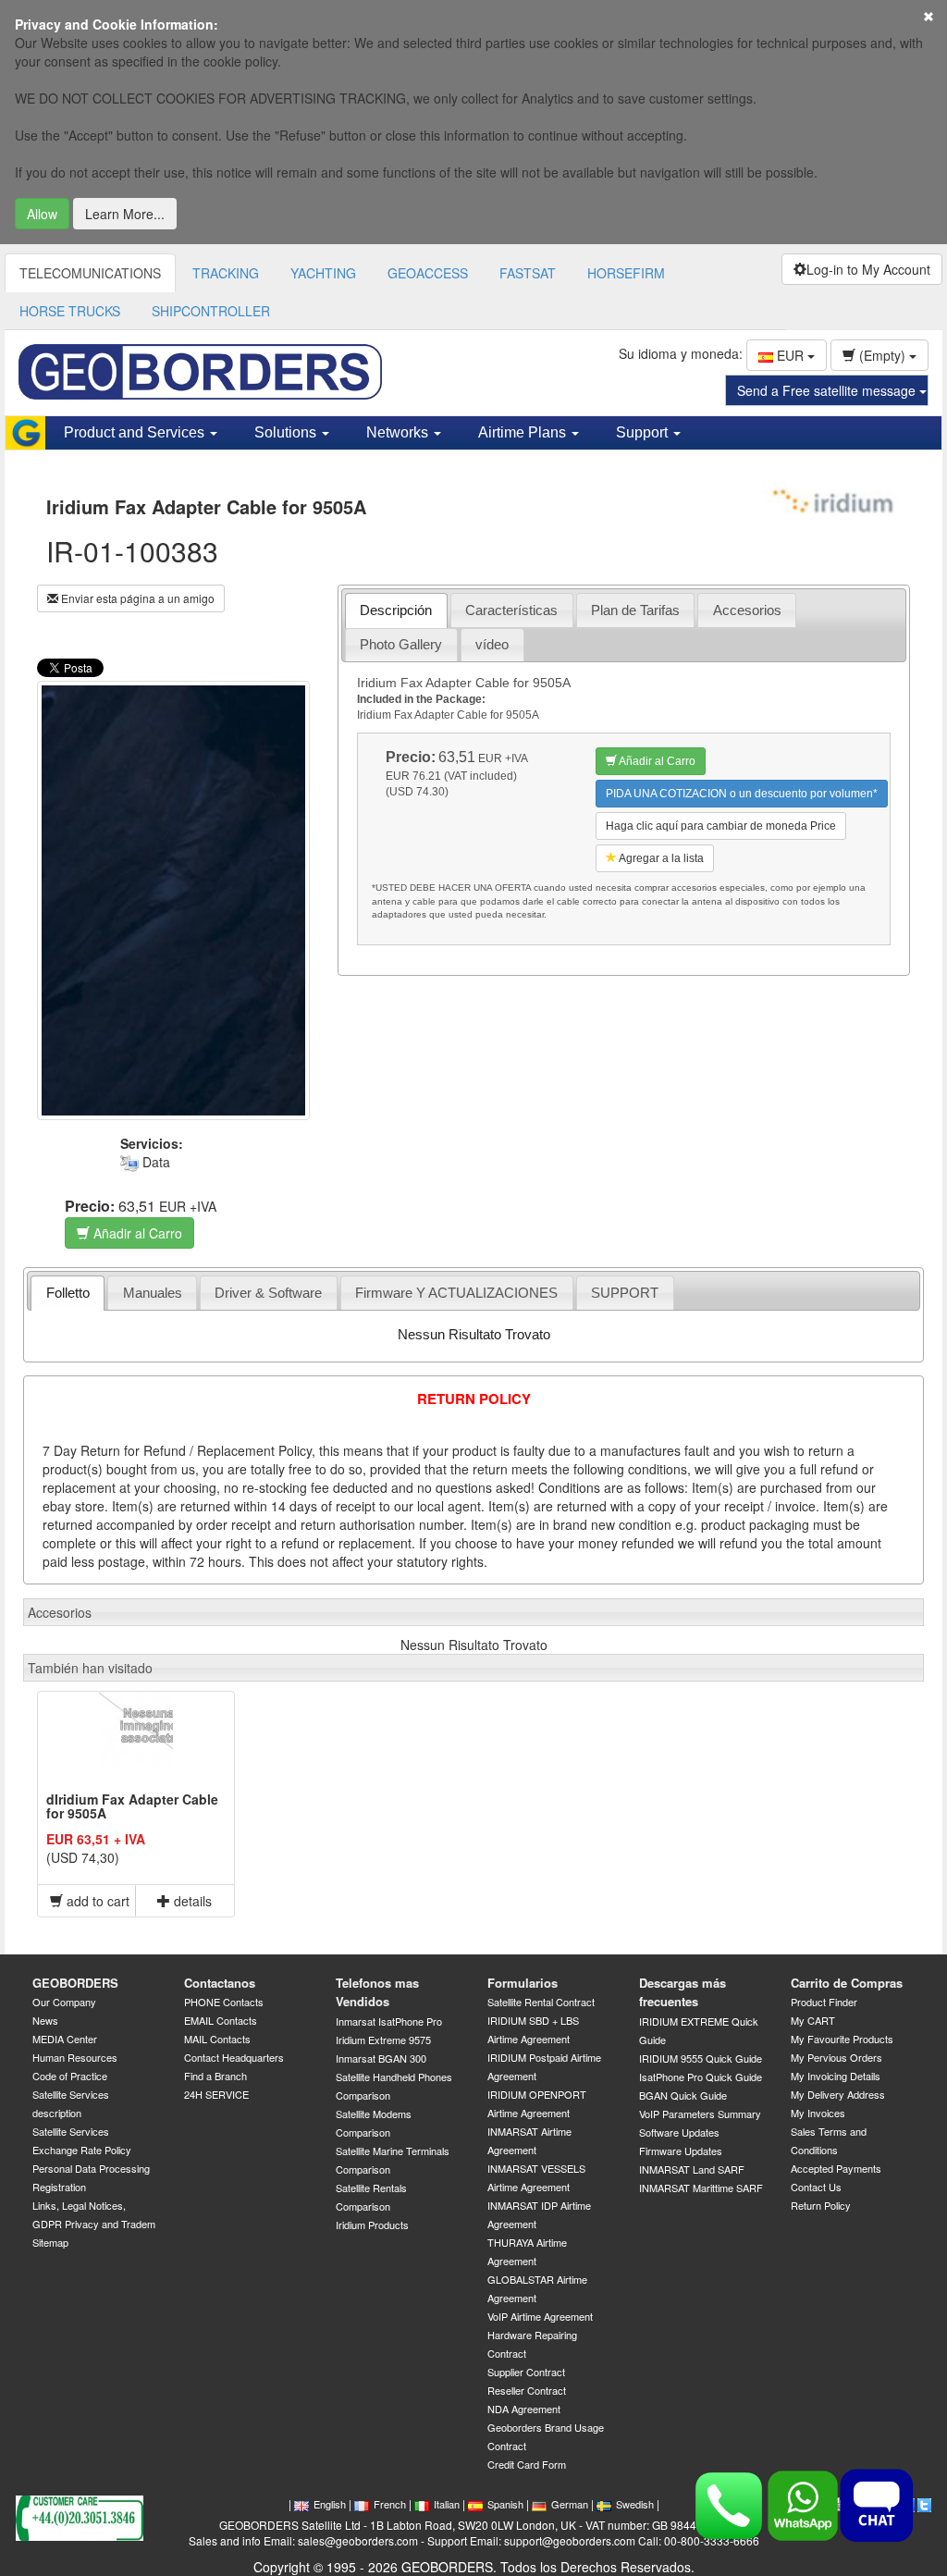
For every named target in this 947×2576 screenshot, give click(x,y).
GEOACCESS (428, 273)
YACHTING (323, 273)
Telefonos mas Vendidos (377, 1992)
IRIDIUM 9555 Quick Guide (701, 2058)
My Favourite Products (842, 2039)
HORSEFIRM (626, 273)
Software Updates (679, 2132)
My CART (813, 2020)
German (570, 2504)
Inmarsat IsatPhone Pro (389, 2021)
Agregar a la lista (660, 858)
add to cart (96, 1901)
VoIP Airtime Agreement (540, 2316)
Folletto (68, 1293)
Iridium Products (372, 2225)
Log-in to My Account (868, 269)
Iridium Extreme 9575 (383, 2040)
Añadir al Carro (136, 1233)
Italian (447, 2504)
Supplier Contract (526, 2372)
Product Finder (824, 2002)
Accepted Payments (836, 2168)
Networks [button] (399, 432)
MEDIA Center (65, 2039)
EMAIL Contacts (221, 2020)
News (45, 2020)
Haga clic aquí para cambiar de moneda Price (721, 826)
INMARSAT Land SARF (692, 2169)
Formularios (523, 1983)
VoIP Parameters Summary (700, 2114)
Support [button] (644, 432)
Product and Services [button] (136, 432)
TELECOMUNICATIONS (90, 273)
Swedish (635, 2504)
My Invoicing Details (836, 2076)
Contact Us (816, 2187)
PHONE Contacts (224, 2002)
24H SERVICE (216, 2094)
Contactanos (220, 1983)
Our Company (64, 2002)
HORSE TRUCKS (70, 311)
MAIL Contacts (217, 2039)
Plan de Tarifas (635, 610)
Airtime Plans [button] (524, 432)
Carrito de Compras (847, 1983)
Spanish (505, 2504)
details (191, 1901)
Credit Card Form (527, 2464)
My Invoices (818, 2113)
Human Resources (75, 2057)
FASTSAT (528, 273)
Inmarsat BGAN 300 (381, 2058)
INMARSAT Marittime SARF (701, 2188)
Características (511, 610)
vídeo (492, 644)
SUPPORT (625, 1293)
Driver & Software (268, 1293)
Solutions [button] (287, 432)
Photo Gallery (401, 644)
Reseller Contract (527, 2390)
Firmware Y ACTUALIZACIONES (456, 1293)
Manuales (153, 1293)
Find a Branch (215, 2076)
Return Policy (821, 2205)
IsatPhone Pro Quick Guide (701, 2077)
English (330, 2504)
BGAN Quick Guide (683, 2095)
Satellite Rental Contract (541, 2002)
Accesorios (747, 610)
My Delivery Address (838, 2094)
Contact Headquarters (234, 2057)
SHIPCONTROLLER (211, 311)
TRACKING (226, 273)
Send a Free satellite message (828, 390)
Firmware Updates (681, 2151)
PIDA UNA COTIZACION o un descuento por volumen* (742, 794)
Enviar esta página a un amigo (136, 598)
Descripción (396, 610)
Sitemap (50, 2242)
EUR (790, 355)
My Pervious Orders (836, 2057)
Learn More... (125, 214)
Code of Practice (70, 2076)
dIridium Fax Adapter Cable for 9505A (132, 1806)
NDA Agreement (524, 2409)
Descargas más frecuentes (683, 1992)
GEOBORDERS (75, 1983)
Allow (42, 214)
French (390, 2504)
